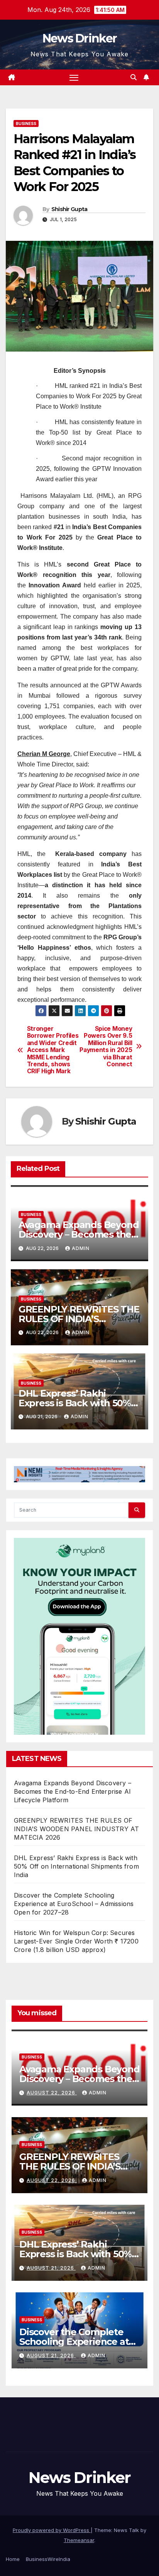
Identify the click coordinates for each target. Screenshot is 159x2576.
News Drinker (80, 38)
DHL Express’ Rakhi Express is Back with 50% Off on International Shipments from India (76, 1866)
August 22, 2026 (52, 2093)
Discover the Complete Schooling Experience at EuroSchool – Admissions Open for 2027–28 (74, 1904)
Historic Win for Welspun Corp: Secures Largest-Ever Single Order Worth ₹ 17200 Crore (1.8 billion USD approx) (76, 1941)
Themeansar (79, 2540)
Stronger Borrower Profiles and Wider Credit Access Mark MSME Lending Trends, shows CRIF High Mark (53, 1050)
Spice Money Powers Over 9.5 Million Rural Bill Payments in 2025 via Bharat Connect (106, 1047)
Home (13, 2559)
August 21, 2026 (51, 2268)
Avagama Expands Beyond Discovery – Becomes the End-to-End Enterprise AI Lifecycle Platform (73, 1791)
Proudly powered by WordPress (52, 2530)
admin (81, 1248)
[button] (134, 77)
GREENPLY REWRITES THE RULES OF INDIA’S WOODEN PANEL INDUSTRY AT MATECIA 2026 (76, 1829)
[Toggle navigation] (74, 78)
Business (26, 123)
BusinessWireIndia (48, 2559)
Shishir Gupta (69, 209)
